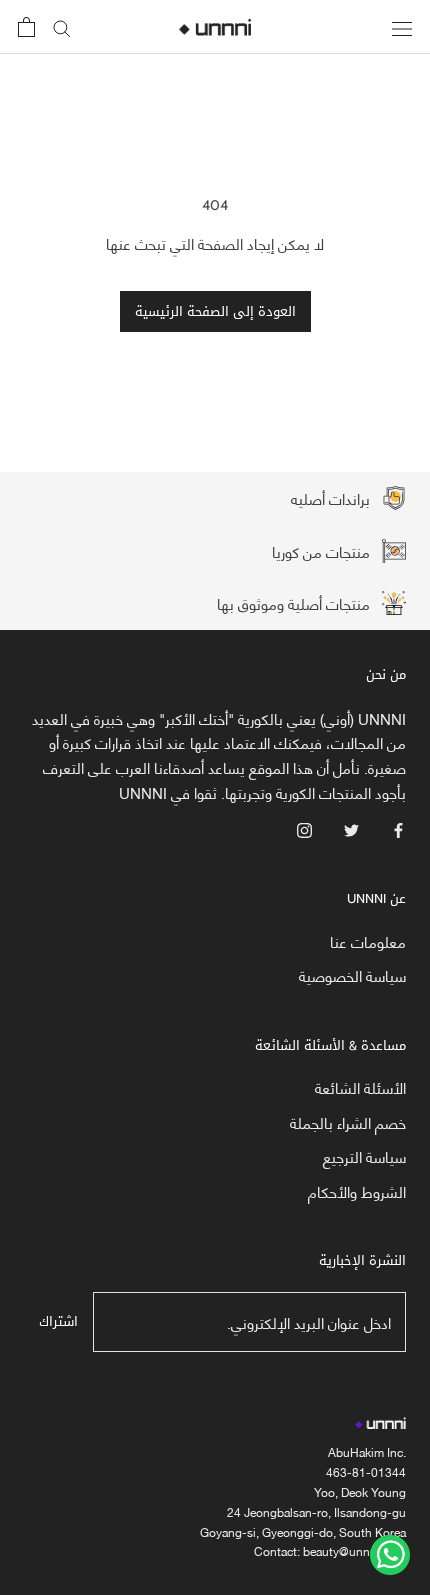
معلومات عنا (368, 941)
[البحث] (62, 27)
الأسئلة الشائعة (360, 1087)
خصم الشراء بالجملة (348, 1122)
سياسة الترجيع (364, 1156)
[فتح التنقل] (402, 26)
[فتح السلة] (26, 27)
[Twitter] (351, 828)
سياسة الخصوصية (352, 975)
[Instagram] (304, 828)
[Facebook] (398, 828)
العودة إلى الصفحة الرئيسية (215, 311)
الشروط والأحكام (357, 1191)
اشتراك (58, 1321)
